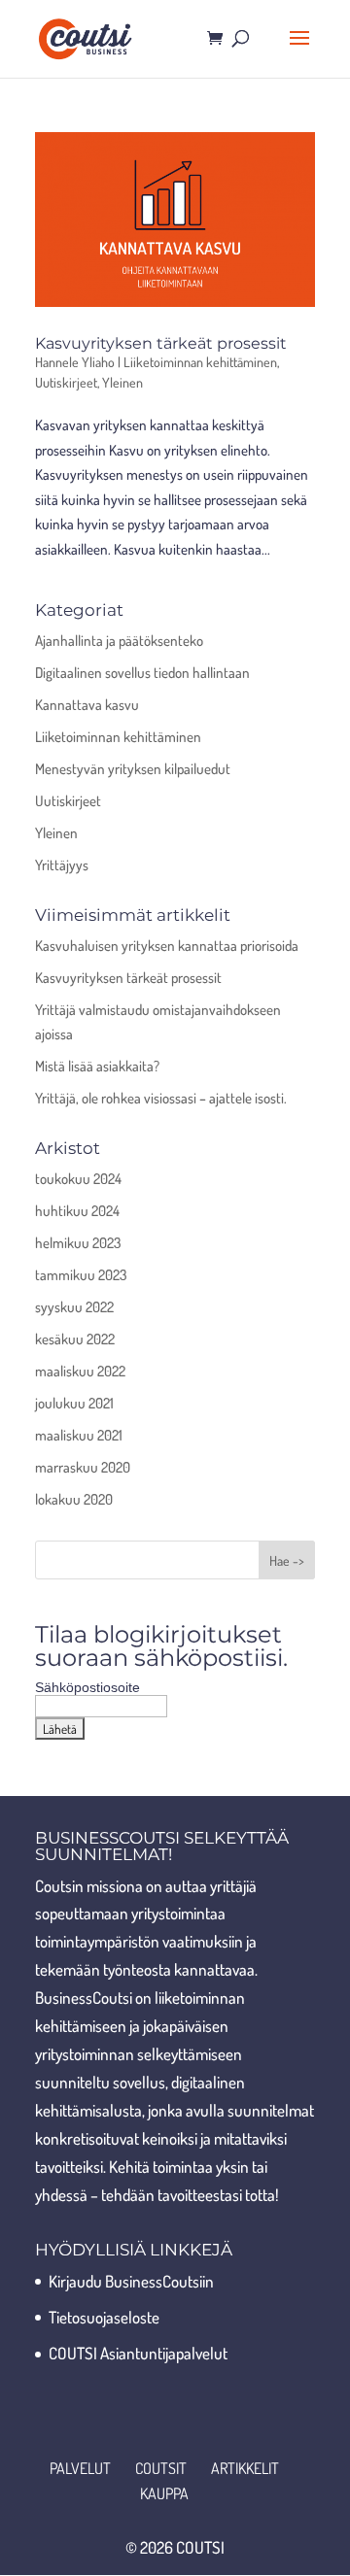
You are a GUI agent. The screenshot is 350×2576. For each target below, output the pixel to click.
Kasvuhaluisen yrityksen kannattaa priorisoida (167, 946)
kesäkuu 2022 (75, 1339)
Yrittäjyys (62, 865)
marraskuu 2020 (83, 1467)
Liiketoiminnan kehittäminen (200, 362)
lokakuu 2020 (74, 1499)
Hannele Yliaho (75, 362)
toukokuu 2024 (78, 1179)
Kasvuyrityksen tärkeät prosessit (161, 343)
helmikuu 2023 (78, 1243)
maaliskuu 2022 (80, 1371)
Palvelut (80, 2468)
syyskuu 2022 (74, 1307)
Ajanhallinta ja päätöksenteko (119, 641)
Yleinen (122, 382)
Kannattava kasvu (87, 705)
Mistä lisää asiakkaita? (97, 1066)
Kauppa (164, 2493)
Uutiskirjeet (66, 382)
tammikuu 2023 (81, 1275)
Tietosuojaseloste (104, 2317)
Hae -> (287, 1560)
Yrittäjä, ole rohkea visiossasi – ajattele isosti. (161, 1098)
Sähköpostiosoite (87, 1687)
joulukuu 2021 (74, 1403)
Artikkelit (245, 2468)
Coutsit (161, 2468)
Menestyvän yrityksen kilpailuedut (133, 769)
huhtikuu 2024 (77, 1211)
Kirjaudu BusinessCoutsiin (131, 2281)
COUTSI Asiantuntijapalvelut (138, 2353)
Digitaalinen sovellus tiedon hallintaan (142, 673)
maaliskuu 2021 (79, 1435)
